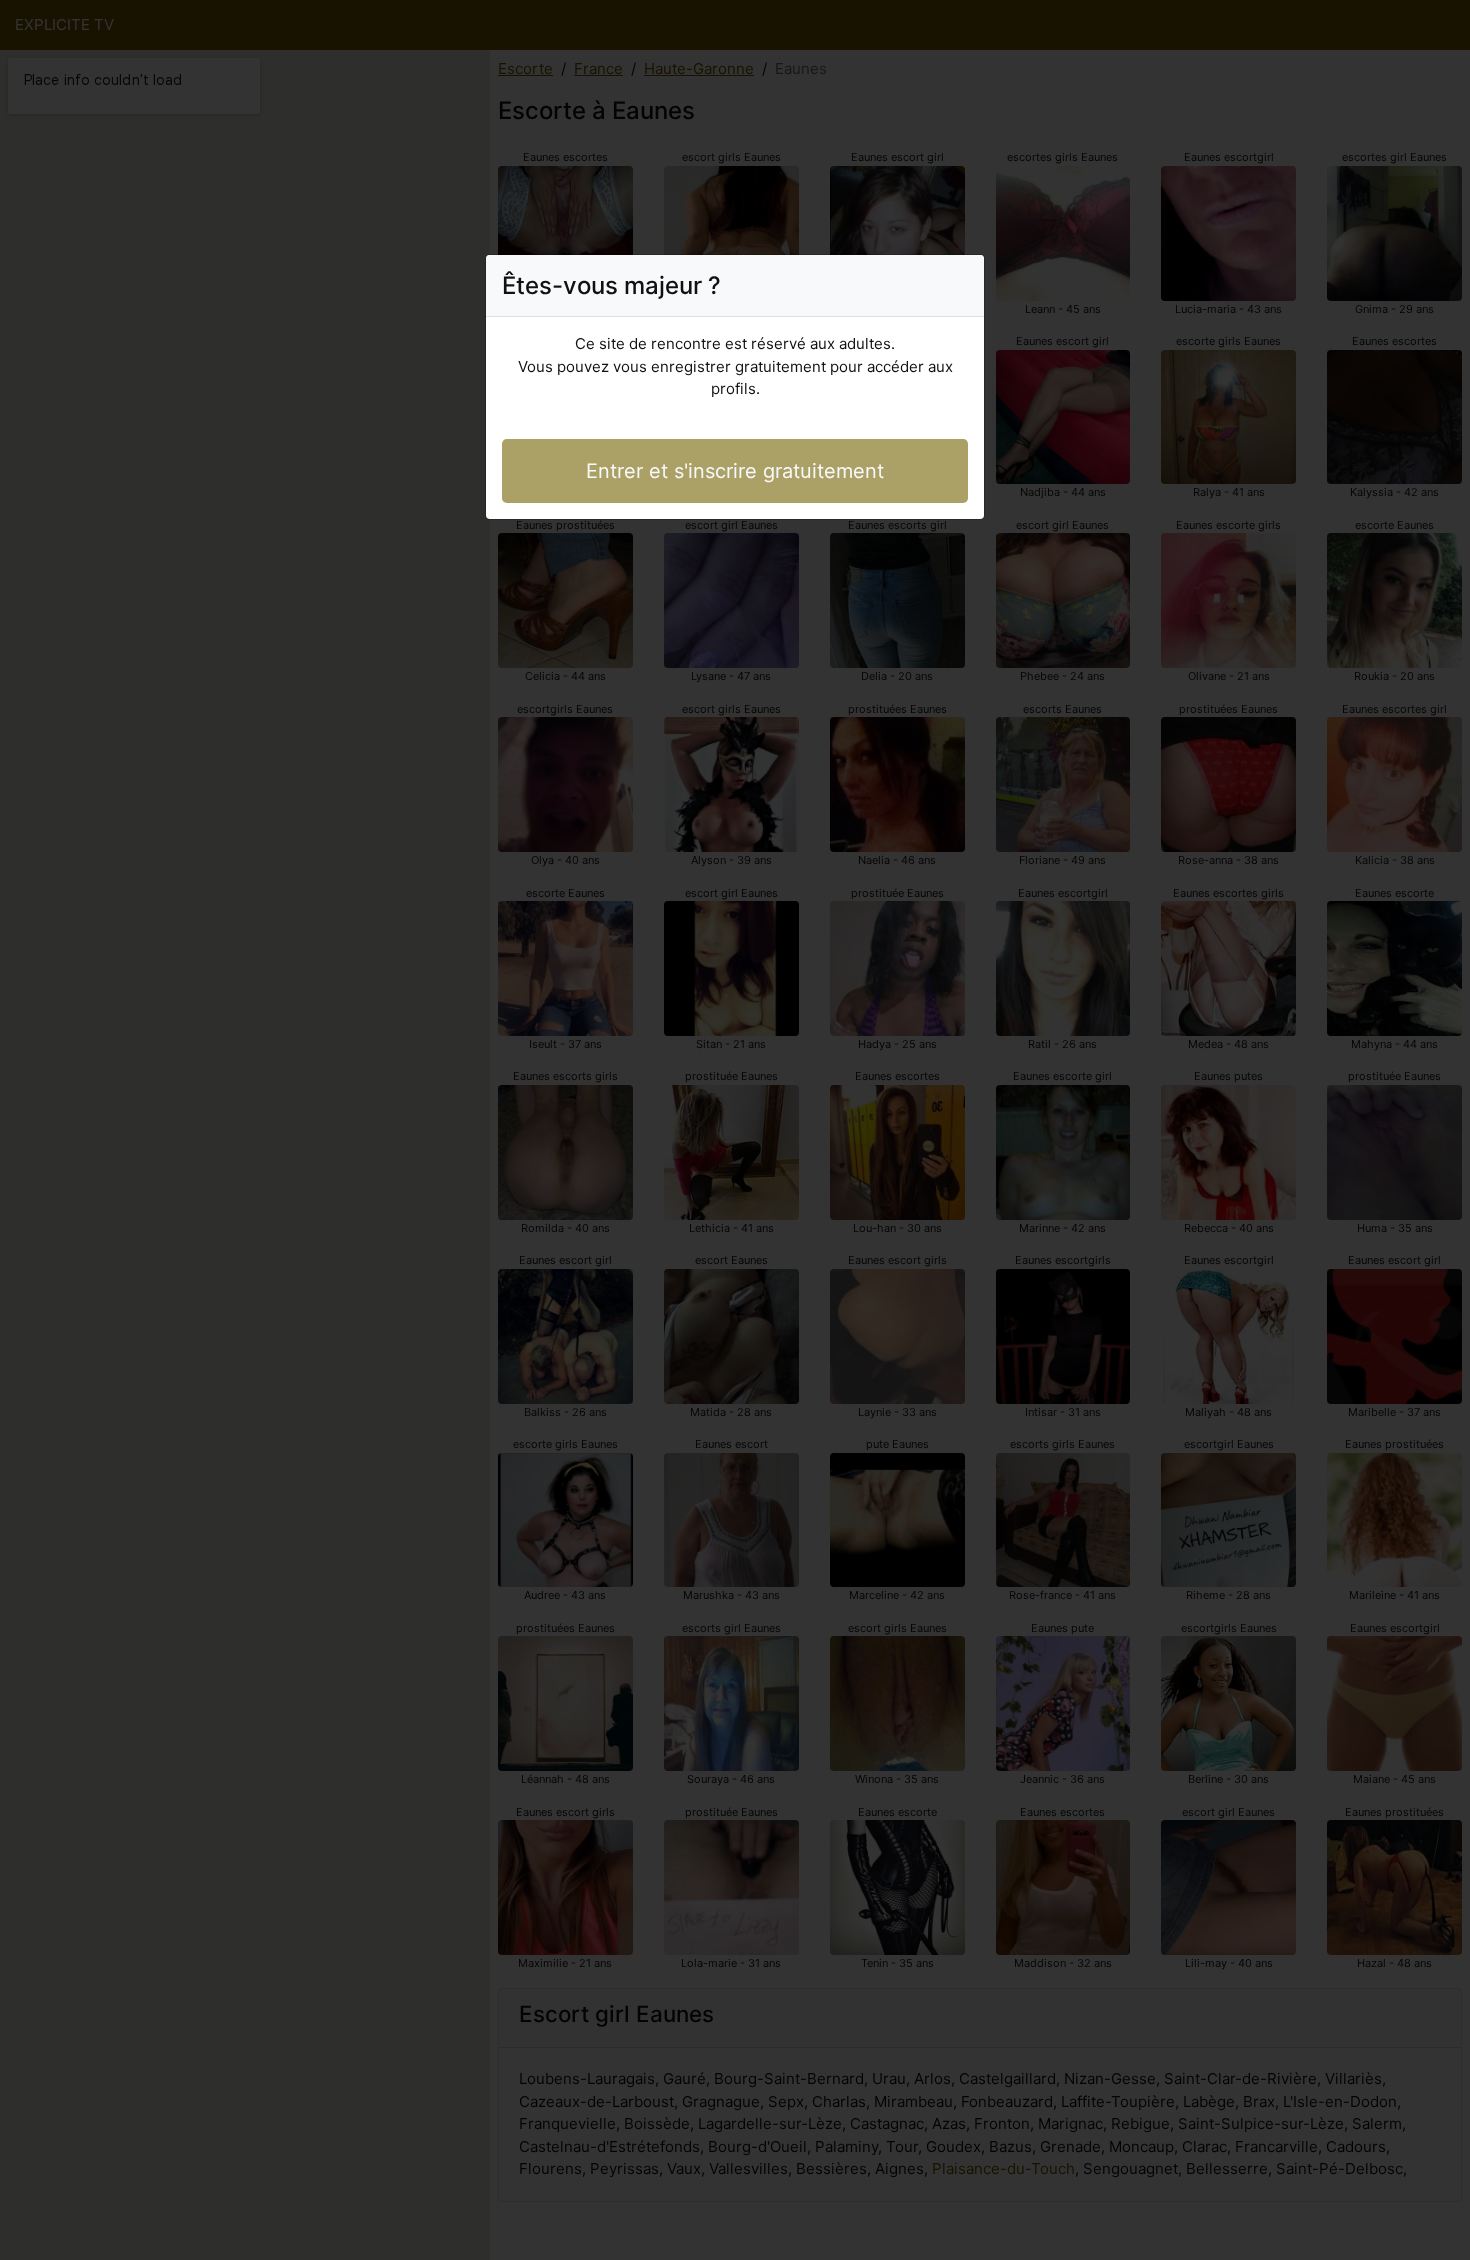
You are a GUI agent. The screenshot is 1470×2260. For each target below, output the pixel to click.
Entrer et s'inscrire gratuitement (735, 471)
